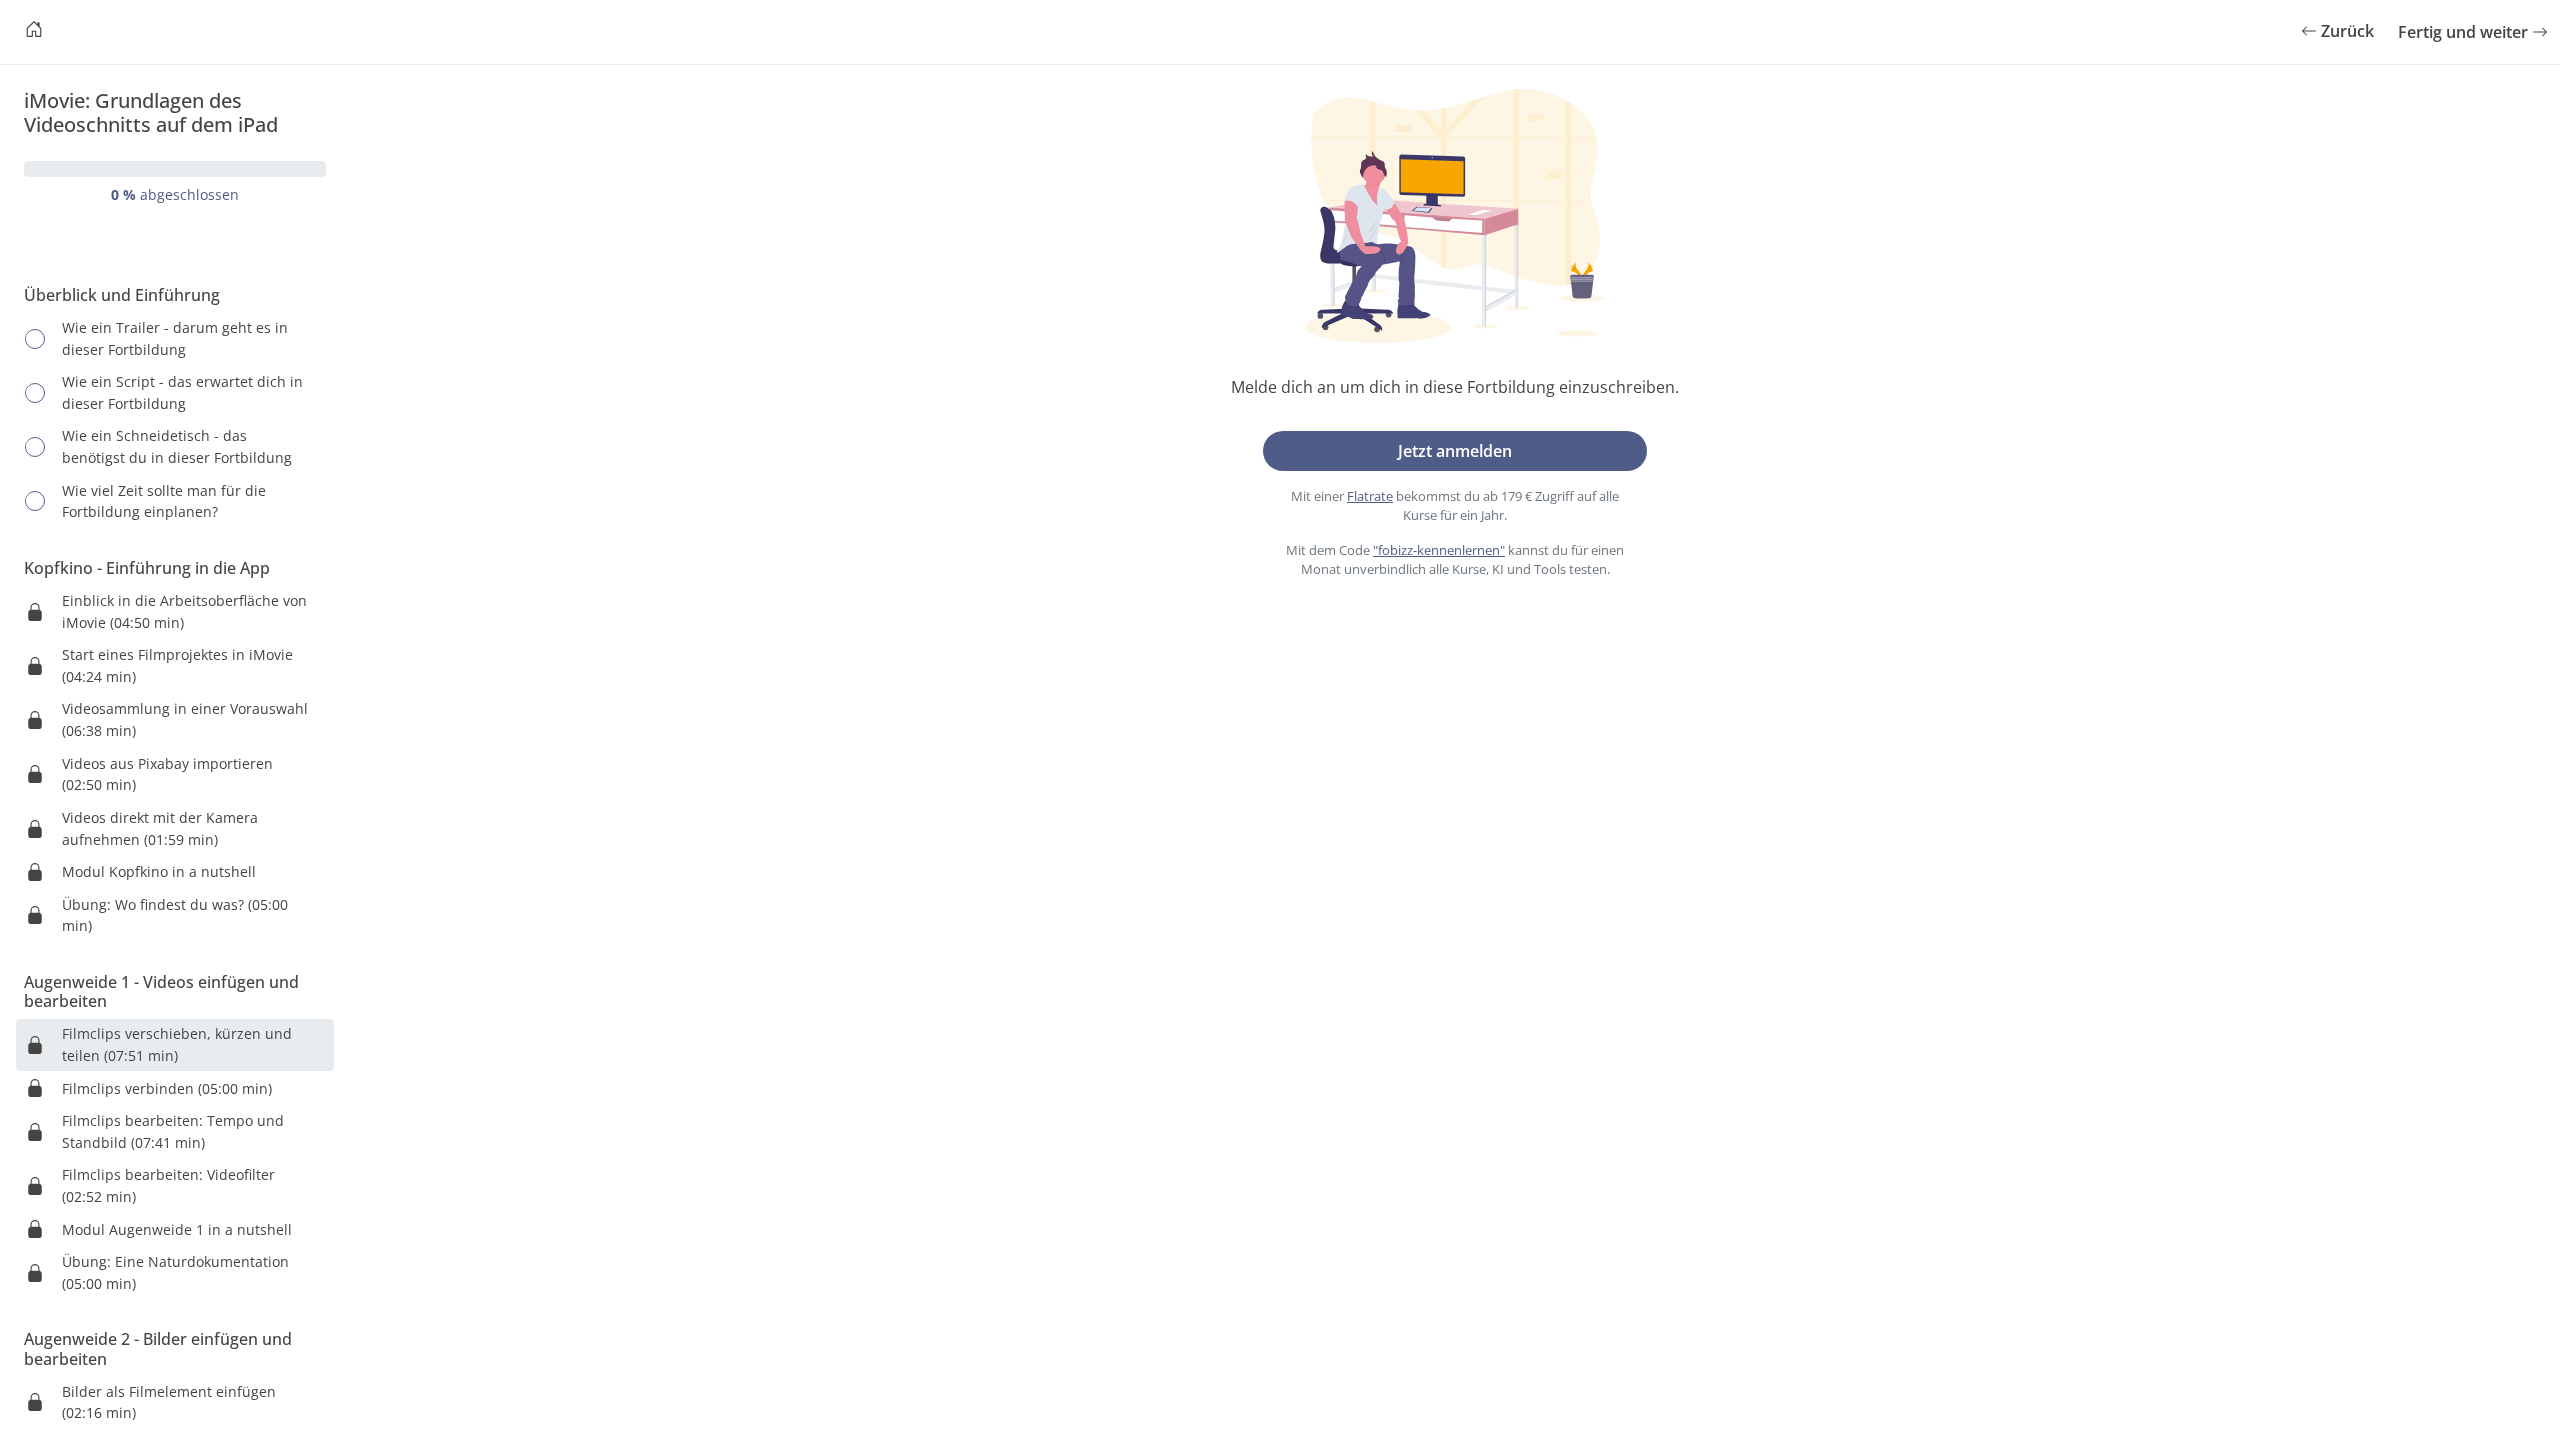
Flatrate (1370, 496)
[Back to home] (34, 32)
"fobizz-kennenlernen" (1439, 550)
